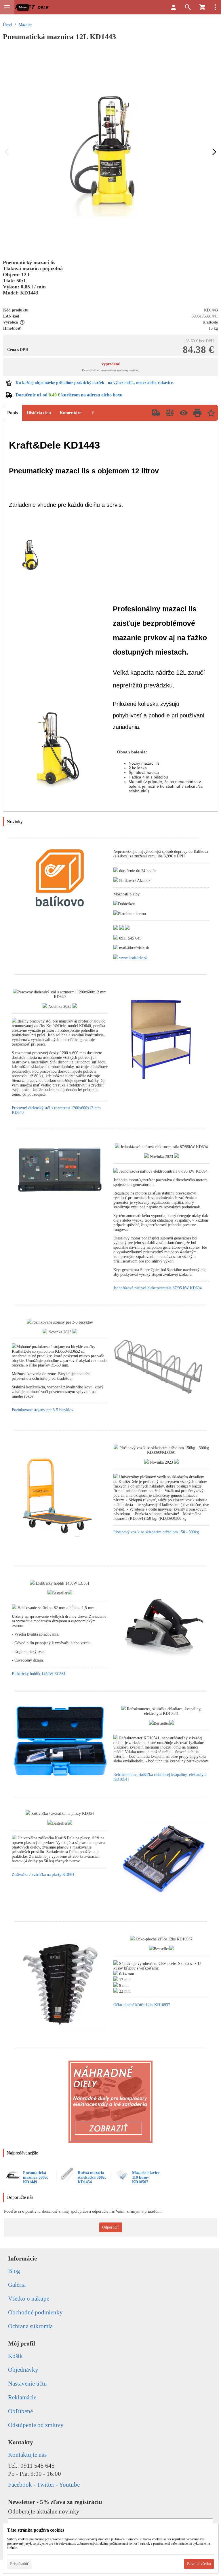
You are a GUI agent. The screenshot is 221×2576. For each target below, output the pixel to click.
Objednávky (23, 2370)
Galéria (17, 2285)
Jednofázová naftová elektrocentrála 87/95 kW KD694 (158, 1288)
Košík (15, 2356)
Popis (13, 413)
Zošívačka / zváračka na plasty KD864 (43, 1875)
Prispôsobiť (19, 2564)
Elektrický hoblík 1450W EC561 (39, 1674)
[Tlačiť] (197, 413)
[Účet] (174, 7)
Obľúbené (20, 2411)
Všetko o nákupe (29, 2299)
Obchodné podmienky (35, 2312)
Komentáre (71, 413)
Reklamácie (22, 2397)
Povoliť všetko (199, 2564)
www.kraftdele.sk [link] (133, 958)
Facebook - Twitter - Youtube (44, 2485)
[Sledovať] (184, 413)
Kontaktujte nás (27, 2455)
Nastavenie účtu (27, 2384)
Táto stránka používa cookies (36, 2530)
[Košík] (202, 7)
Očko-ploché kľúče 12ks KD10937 (142, 2005)
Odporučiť (111, 2227)
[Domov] (32, 7)
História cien (39, 413)
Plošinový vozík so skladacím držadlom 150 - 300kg (156, 1532)
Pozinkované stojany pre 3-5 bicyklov (43, 1410)
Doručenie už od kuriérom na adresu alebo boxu (69, 395)
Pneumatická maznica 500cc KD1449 (36, 2177)
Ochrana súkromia (30, 2326)
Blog (14, 2271)
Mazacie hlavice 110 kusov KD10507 (146, 2177)
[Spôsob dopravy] (156, 413)
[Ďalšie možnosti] (215, 7)
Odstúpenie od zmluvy (36, 2425)
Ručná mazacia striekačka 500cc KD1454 (92, 2177)
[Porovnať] (170, 413)
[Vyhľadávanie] (188, 7)
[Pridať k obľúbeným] (211, 413)
